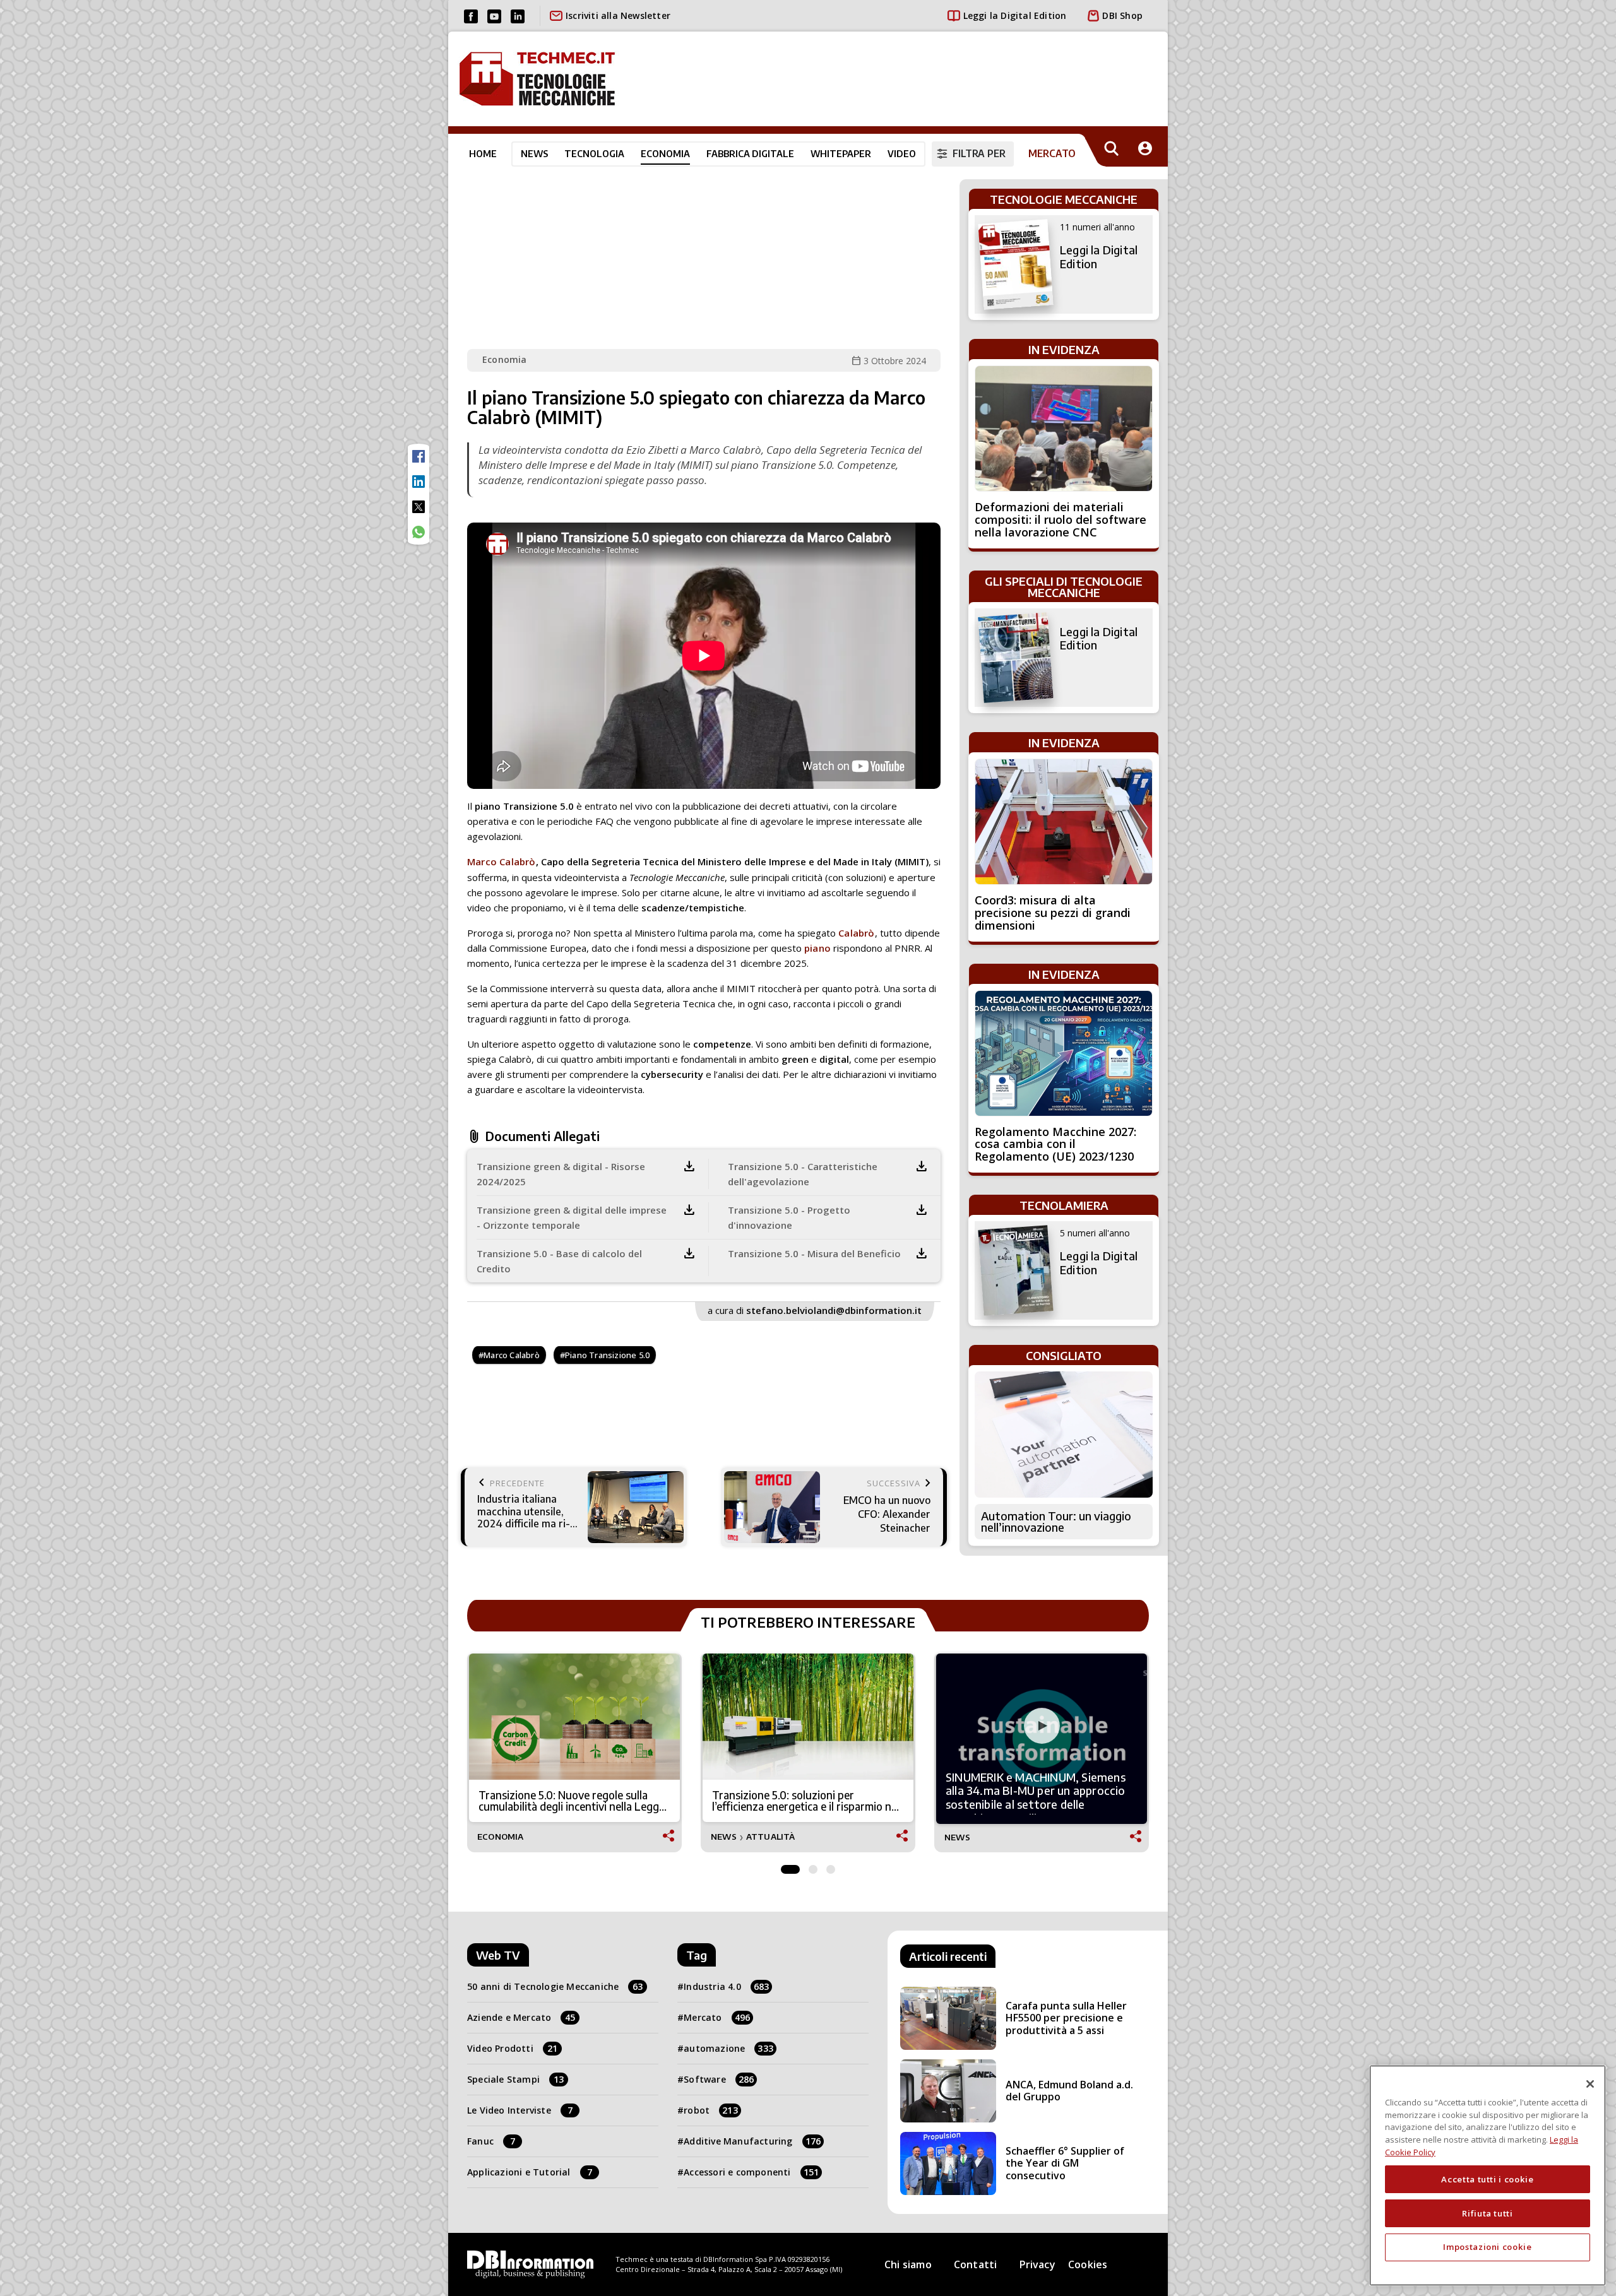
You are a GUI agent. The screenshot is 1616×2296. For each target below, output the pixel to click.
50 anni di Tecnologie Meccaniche (555, 1986)
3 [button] (831, 1866)
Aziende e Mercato (521, 2017)
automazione (728, 2048)
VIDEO (902, 153)
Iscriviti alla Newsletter (618, 15)
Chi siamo (908, 2264)
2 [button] (813, 1866)
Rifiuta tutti (1488, 2213)
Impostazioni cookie (1487, 2247)
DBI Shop (1122, 15)
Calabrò (855, 933)
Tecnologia (594, 153)
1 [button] (790, 1866)
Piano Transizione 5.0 (607, 1355)
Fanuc (491, 2141)
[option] (574, 1753)
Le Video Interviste (520, 2110)
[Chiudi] (1590, 2084)
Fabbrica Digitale (750, 153)
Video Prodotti (512, 2048)
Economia (665, 153)
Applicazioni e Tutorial (530, 2172)
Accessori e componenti (751, 2172)
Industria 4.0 (726, 1986)
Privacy (1037, 2264)
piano (817, 948)
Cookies (1088, 2264)
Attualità (771, 1837)
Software (719, 2079)
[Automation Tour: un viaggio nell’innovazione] (1064, 1435)
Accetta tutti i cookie (1487, 2179)
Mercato (717, 2017)
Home (483, 153)
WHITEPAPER (841, 153)
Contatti (976, 2264)
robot (711, 2110)
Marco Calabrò (502, 861)
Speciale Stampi (515, 2079)
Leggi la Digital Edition (1015, 15)
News (534, 153)
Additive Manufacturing (752, 2141)
